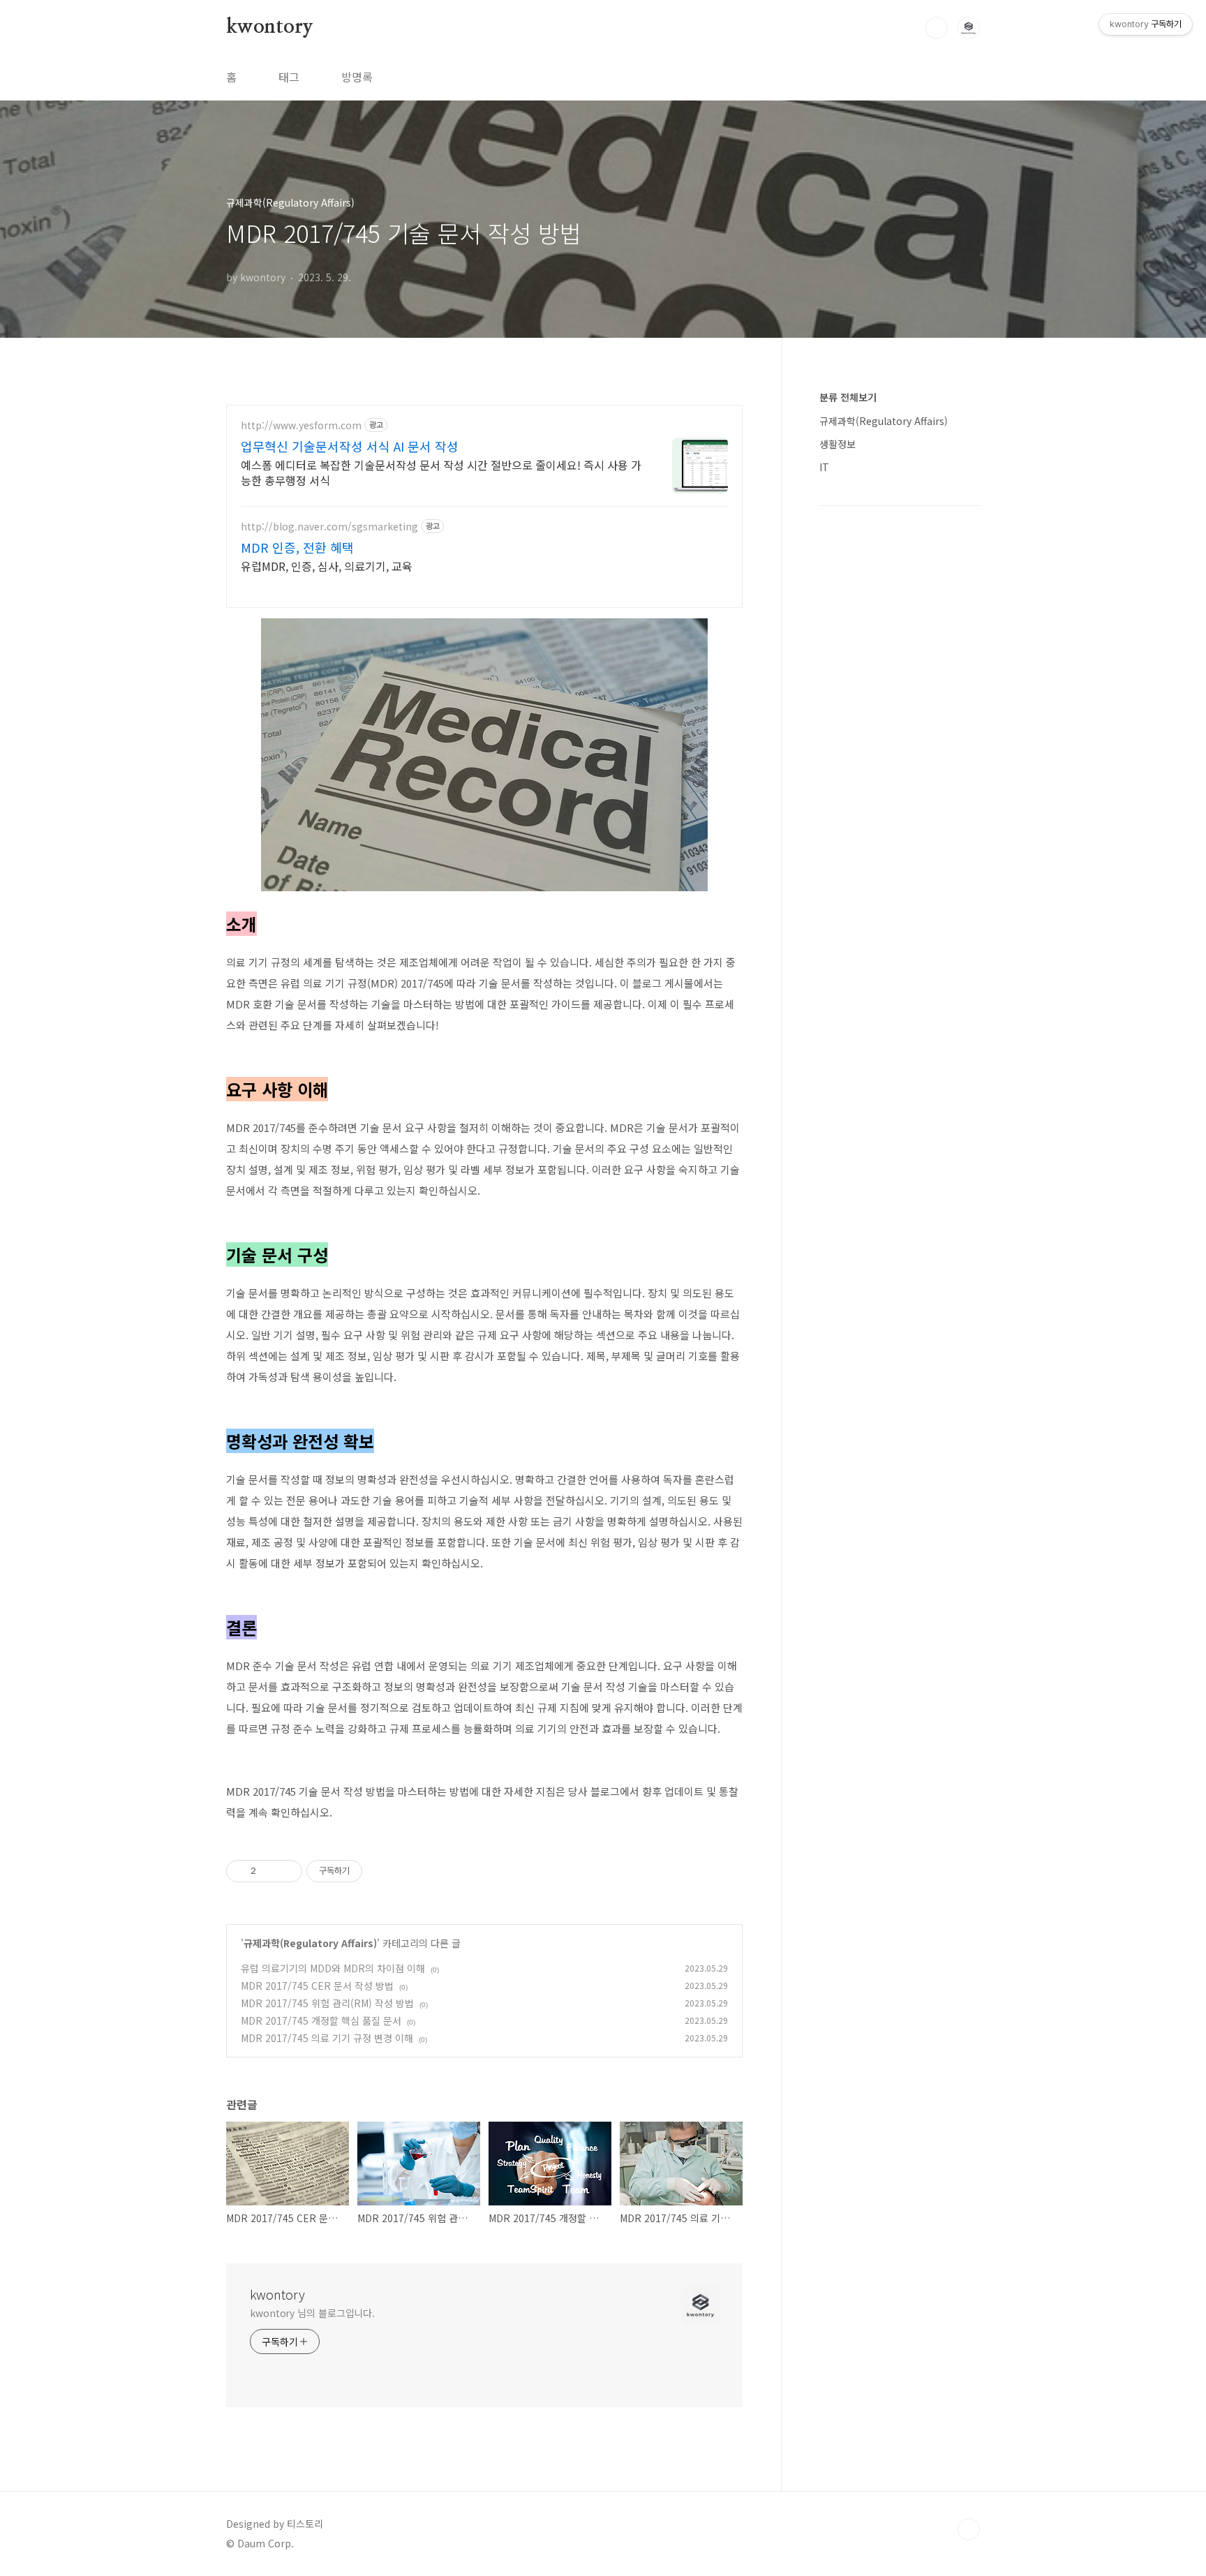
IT (824, 467)
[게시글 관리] (286, 1871)
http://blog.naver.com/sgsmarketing (329, 527)
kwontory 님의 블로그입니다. (312, 2313)
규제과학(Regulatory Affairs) (310, 1943)
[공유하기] (269, 1871)
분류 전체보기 (848, 397)
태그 (289, 77)
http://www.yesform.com (301, 425)
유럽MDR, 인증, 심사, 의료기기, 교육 (327, 566)
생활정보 (837, 444)
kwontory (269, 27)
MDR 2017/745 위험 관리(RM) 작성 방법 (327, 2003)
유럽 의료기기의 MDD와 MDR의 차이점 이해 (333, 1968)
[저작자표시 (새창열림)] (368, 1871)
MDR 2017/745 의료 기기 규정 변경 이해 (327, 2038)
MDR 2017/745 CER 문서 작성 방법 (317, 1986)
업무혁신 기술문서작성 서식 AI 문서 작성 (350, 446)
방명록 (357, 77)
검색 (937, 28)
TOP (969, 2529)
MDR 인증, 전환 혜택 (297, 547)
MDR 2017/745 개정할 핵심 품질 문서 (321, 2020)
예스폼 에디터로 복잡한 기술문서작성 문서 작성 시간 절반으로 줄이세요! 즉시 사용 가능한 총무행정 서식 (441, 472)
